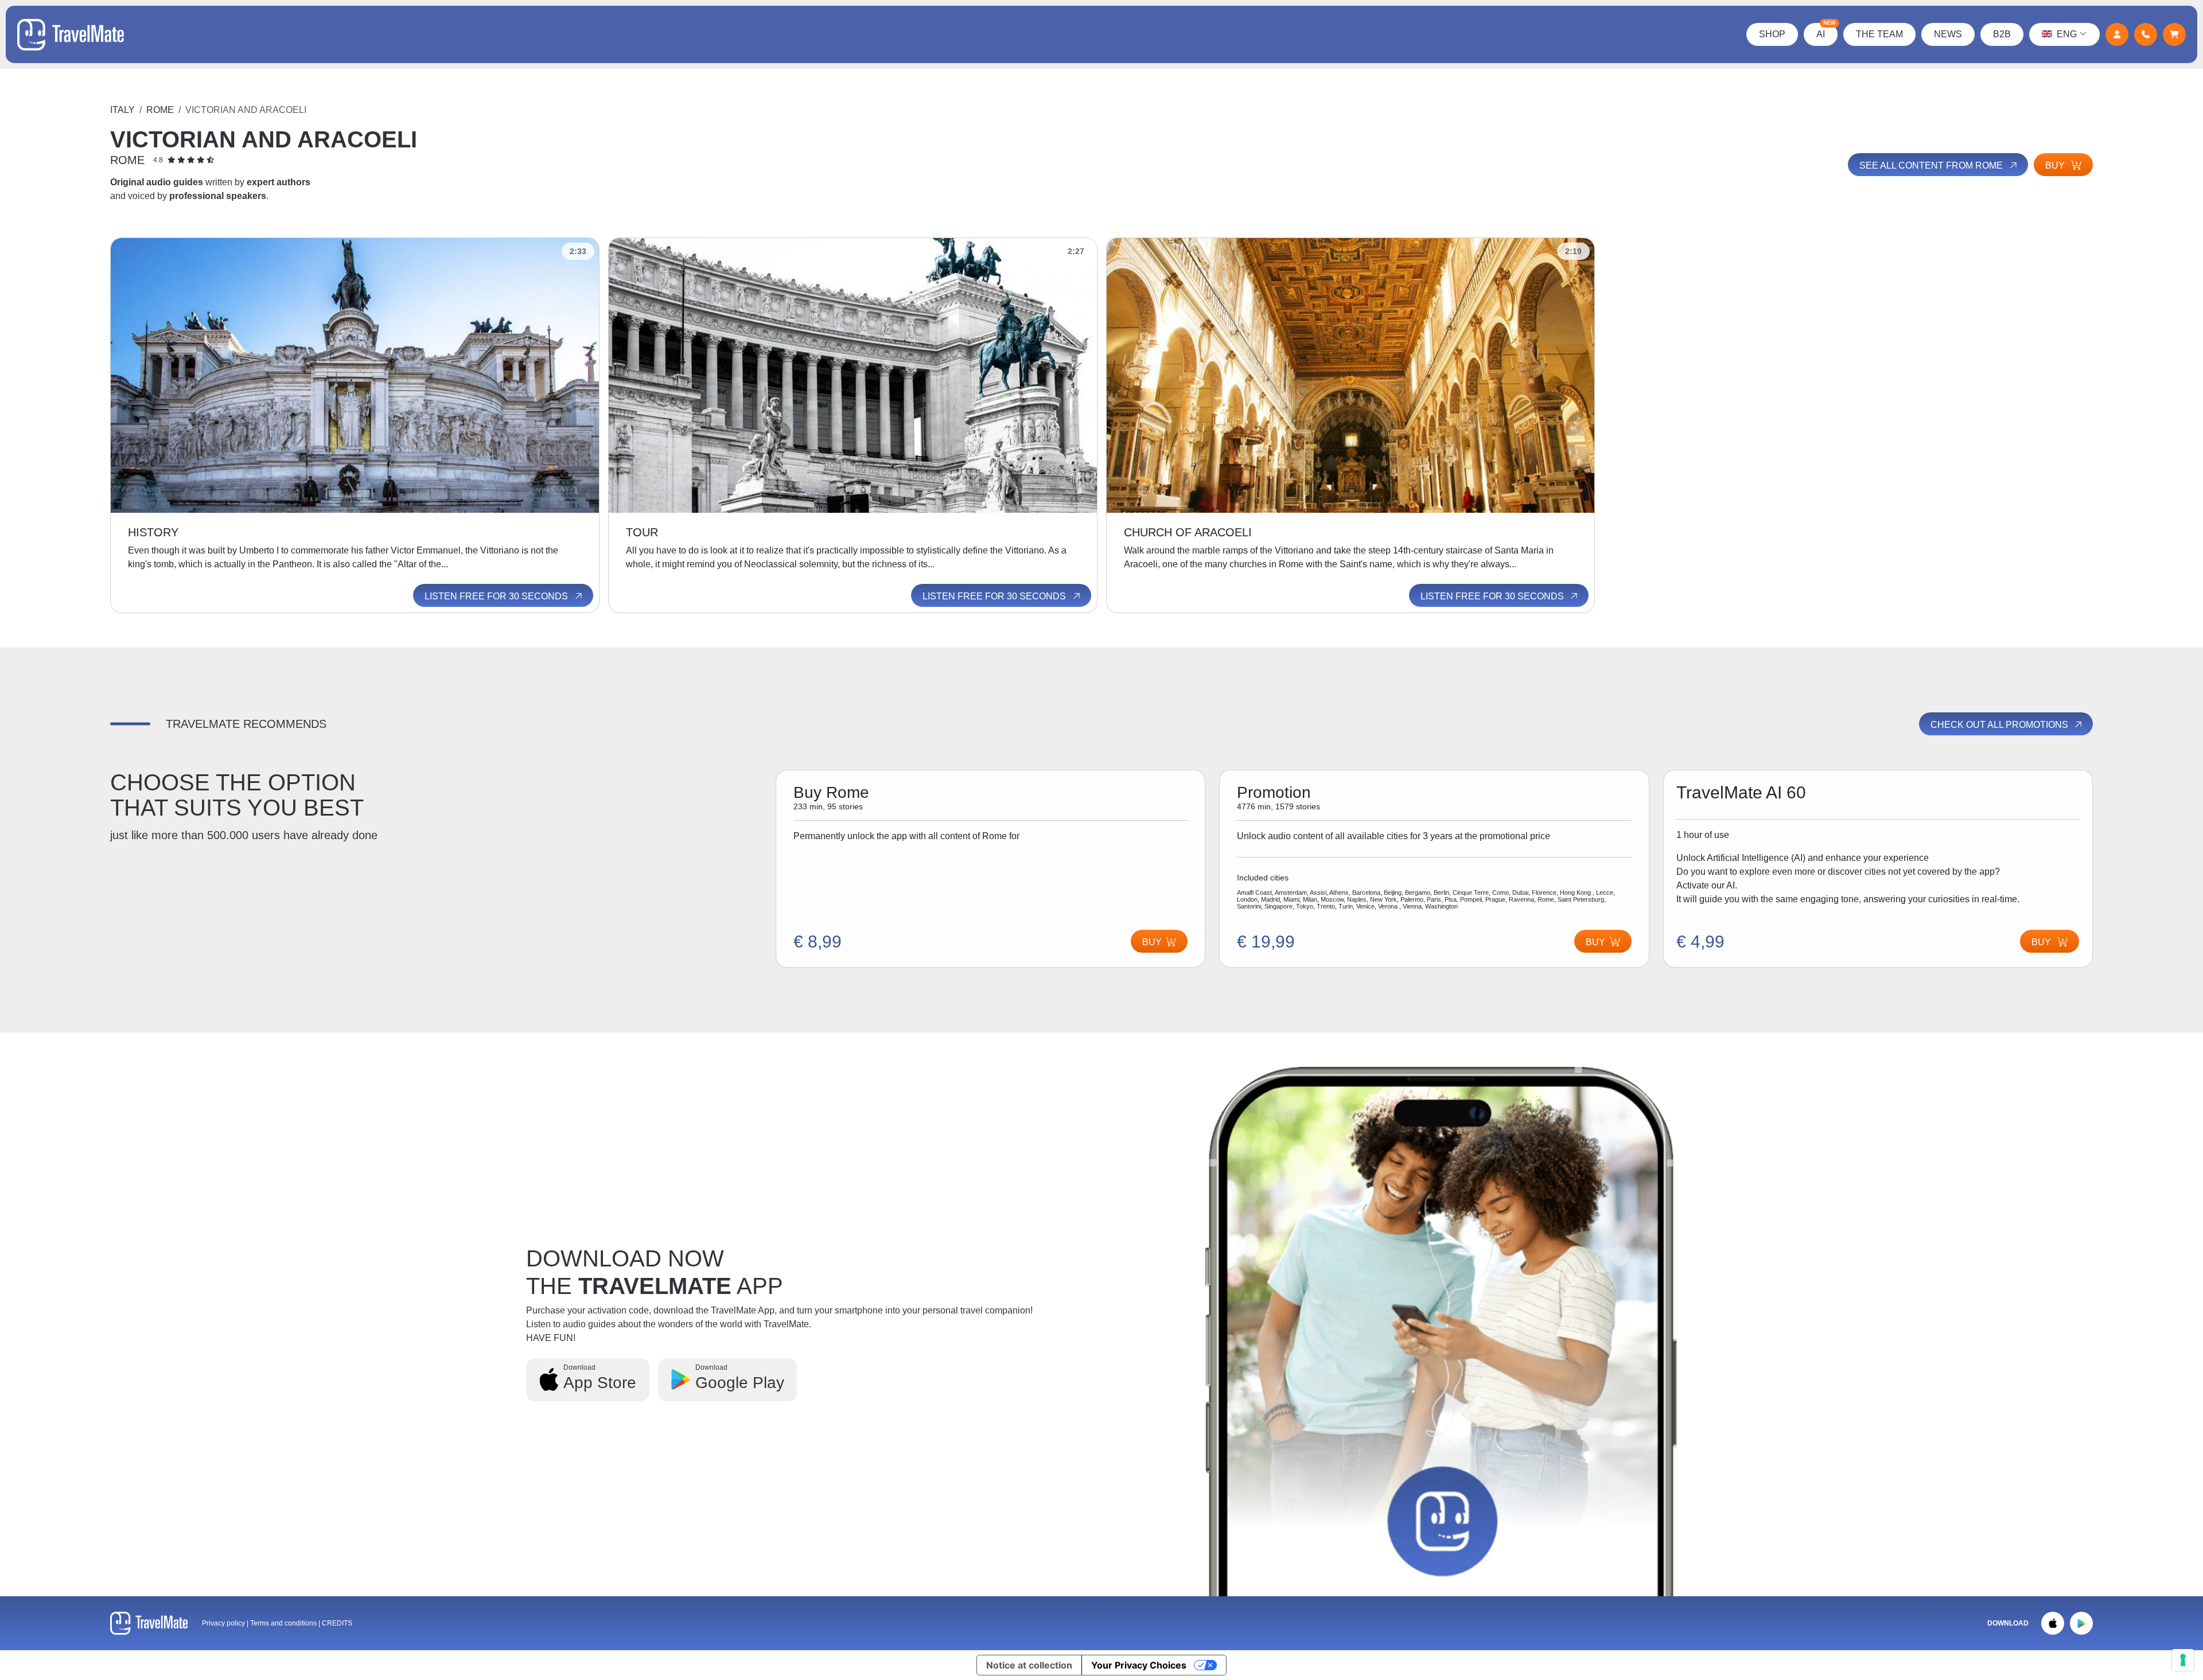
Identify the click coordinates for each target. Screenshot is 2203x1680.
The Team (1879, 34)
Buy (2056, 165)
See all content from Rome (1932, 165)
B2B (2002, 34)
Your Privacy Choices (1139, 1665)
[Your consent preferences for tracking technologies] (2183, 1660)
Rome (160, 110)
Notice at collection (1029, 1665)
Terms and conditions (284, 1623)
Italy (122, 110)
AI (1826, 31)
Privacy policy (223, 1623)
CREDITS (337, 1623)
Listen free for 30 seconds (497, 596)
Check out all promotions (2000, 725)
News (1948, 34)
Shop (1772, 34)
